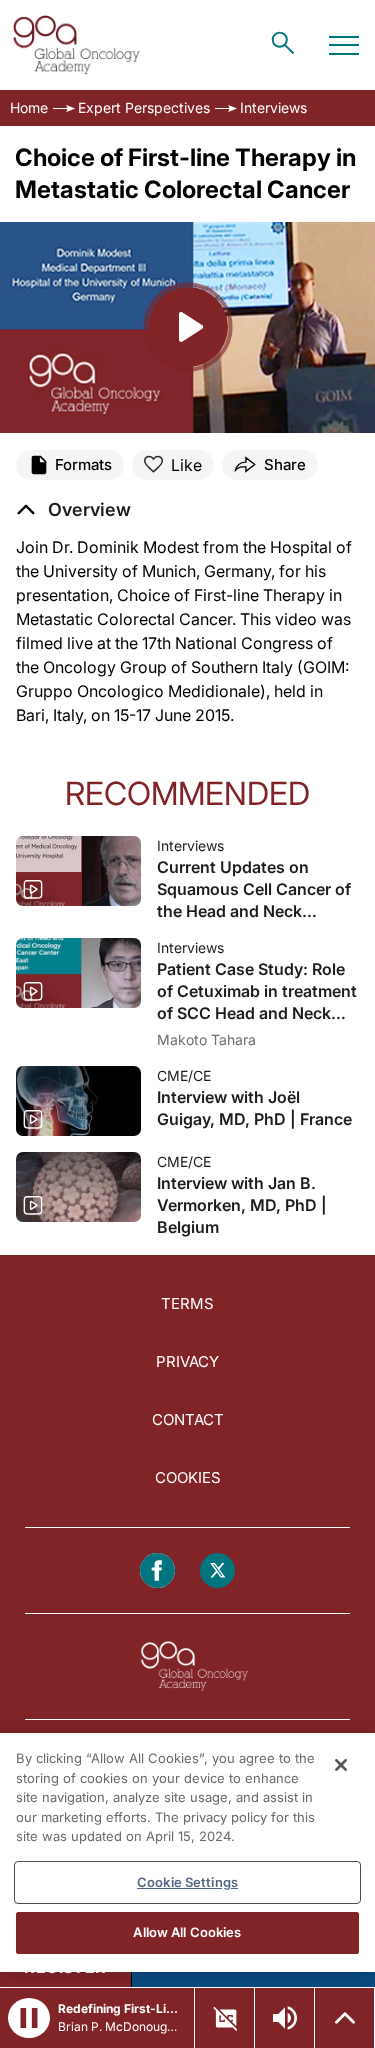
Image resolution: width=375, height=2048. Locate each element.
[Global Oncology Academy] (76, 45)
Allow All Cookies (187, 1932)
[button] (73, 510)
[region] (187, 1852)
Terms (187, 1303)
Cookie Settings (187, 1882)
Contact (188, 1419)
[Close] (341, 1765)
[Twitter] (217, 1570)
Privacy (187, 1361)
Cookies (188, 1477)
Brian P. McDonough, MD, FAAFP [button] (120, 2026)
